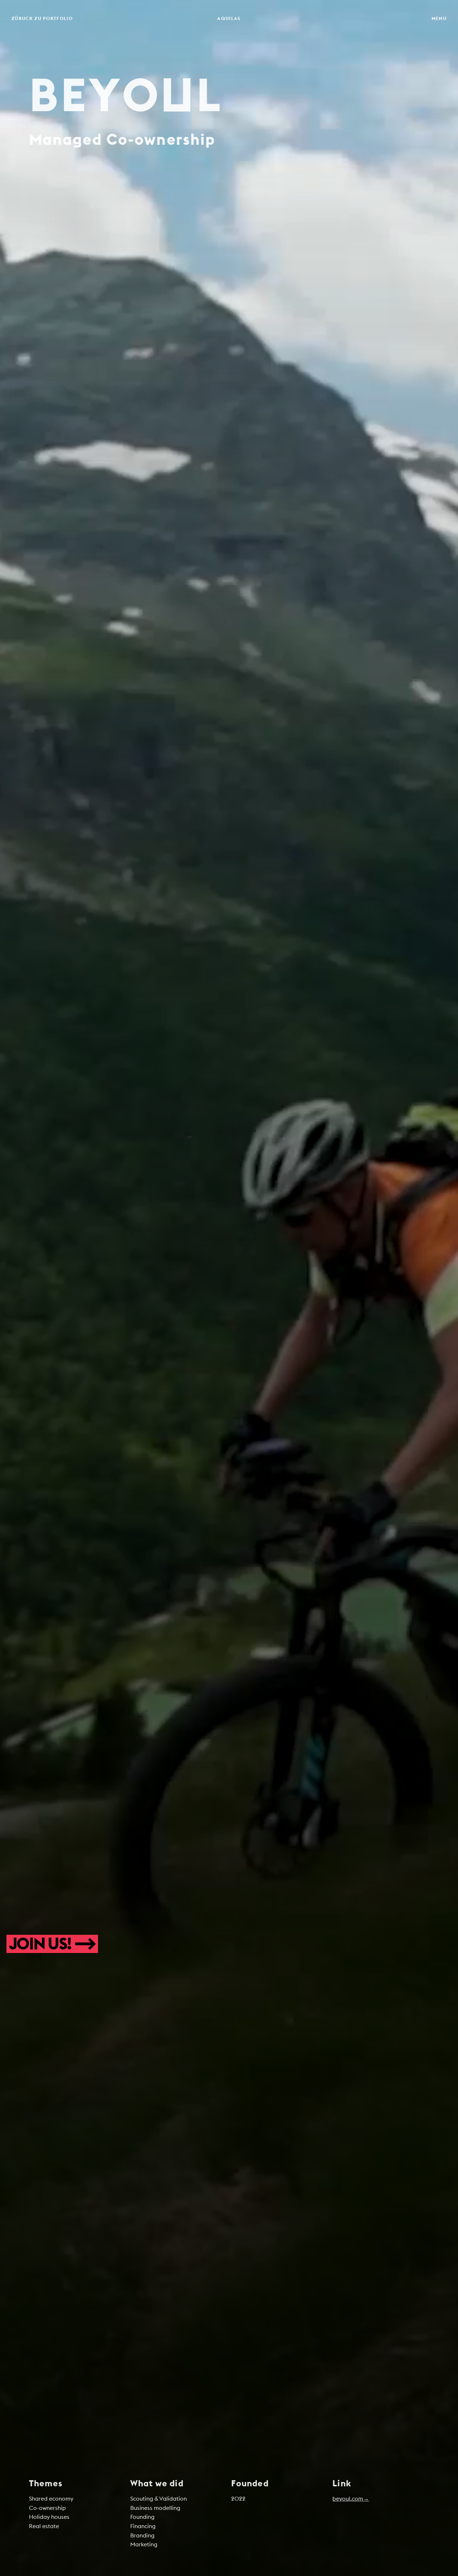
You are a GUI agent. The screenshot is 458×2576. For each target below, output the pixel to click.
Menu (439, 18)
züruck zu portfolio (42, 18)
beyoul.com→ (351, 2498)
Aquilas (229, 18)
